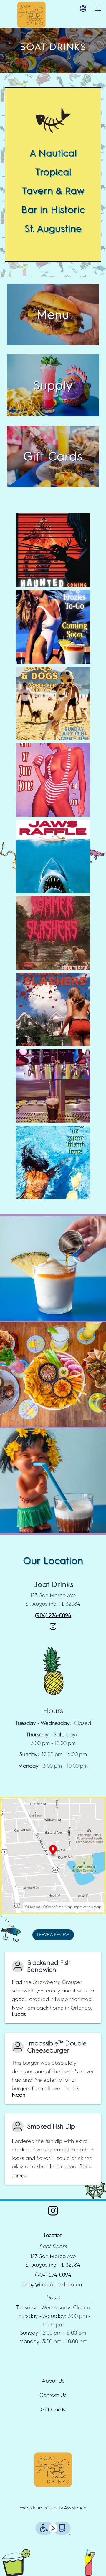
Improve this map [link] (87, 1907)
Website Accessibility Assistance (53, 2508)
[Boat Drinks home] (31, 15)
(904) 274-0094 (53, 2275)
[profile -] (83, 9)
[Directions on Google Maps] (53, 1855)
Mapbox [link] (35, 1907)
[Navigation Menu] (98, 9)
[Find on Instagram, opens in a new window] (53, 1629)
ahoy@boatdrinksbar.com (53, 2285)
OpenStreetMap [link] (59, 1907)
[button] (53, 1269)
